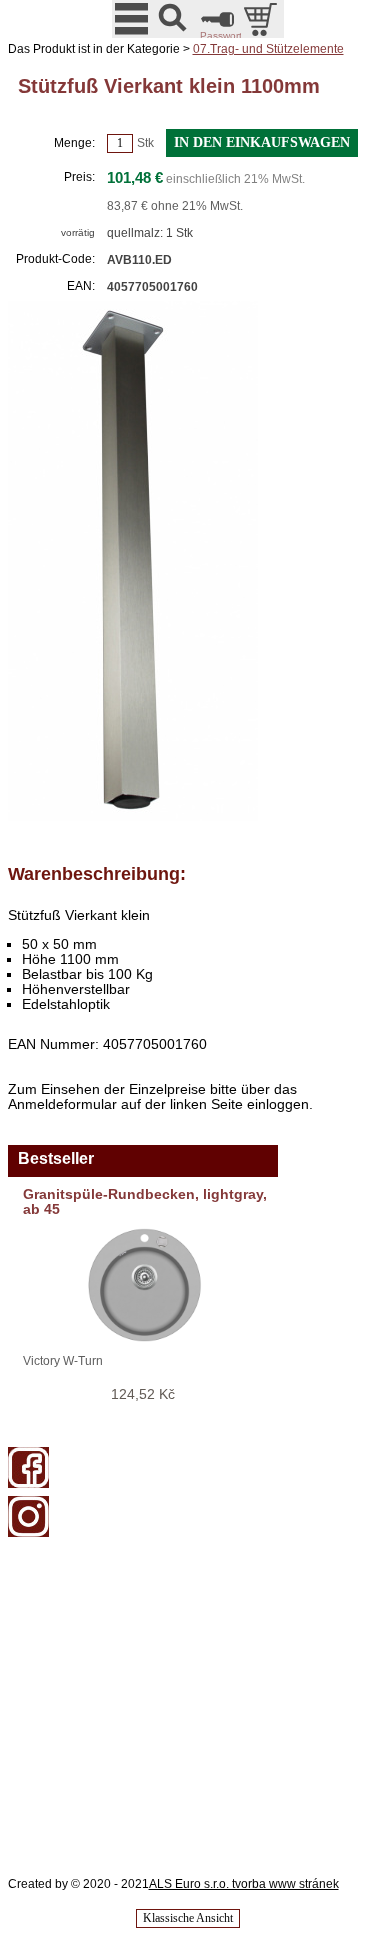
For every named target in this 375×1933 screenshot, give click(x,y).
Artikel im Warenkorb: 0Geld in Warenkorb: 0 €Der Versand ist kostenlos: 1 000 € (262, 19)
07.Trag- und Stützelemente (268, 49)
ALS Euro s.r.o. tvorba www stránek (244, 1884)
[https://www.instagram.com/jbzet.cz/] (28, 1533)
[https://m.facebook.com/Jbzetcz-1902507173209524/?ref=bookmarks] (28, 1484)
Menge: (74, 143)
